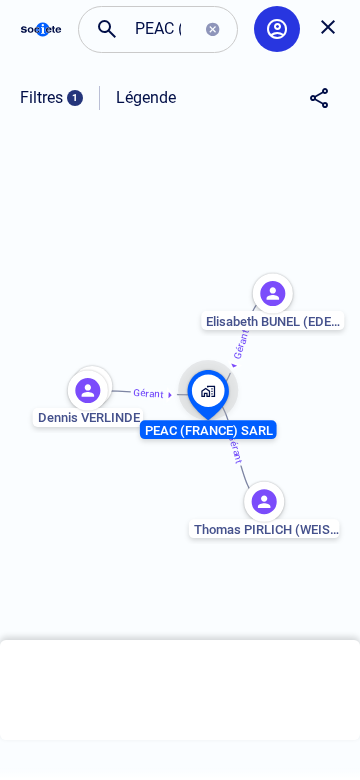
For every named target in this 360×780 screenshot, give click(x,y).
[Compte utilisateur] (277, 29)
